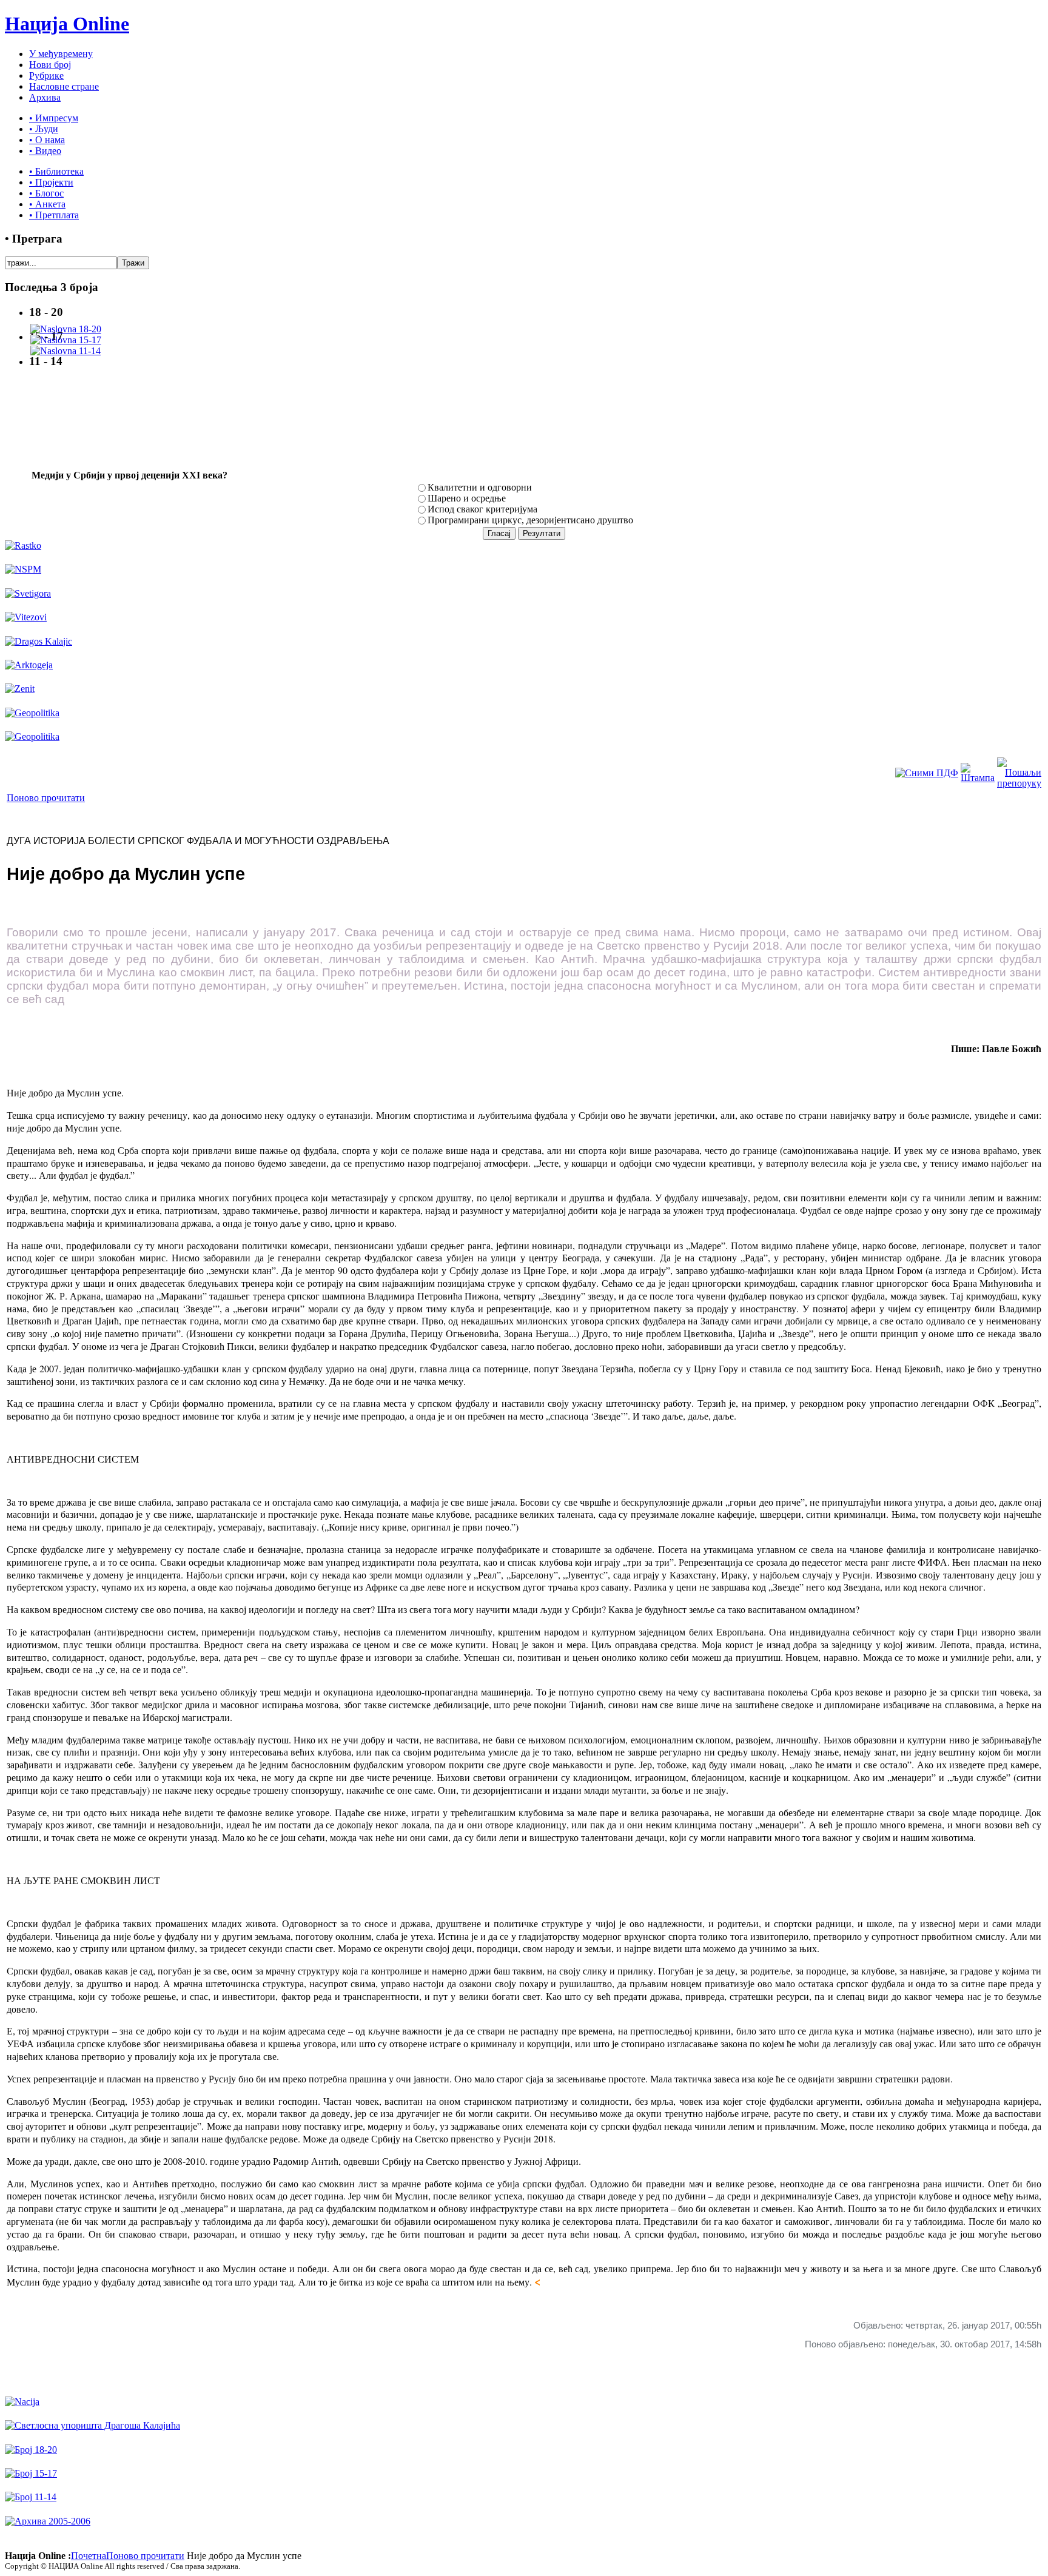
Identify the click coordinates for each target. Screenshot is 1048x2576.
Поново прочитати (46, 798)
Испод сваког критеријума (482, 509)
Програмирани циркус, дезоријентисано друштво (530, 520)
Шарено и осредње (467, 498)
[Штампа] (978, 778)
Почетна (89, 2556)
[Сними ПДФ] (927, 773)
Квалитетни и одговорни (480, 487)
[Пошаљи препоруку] (1019, 783)
